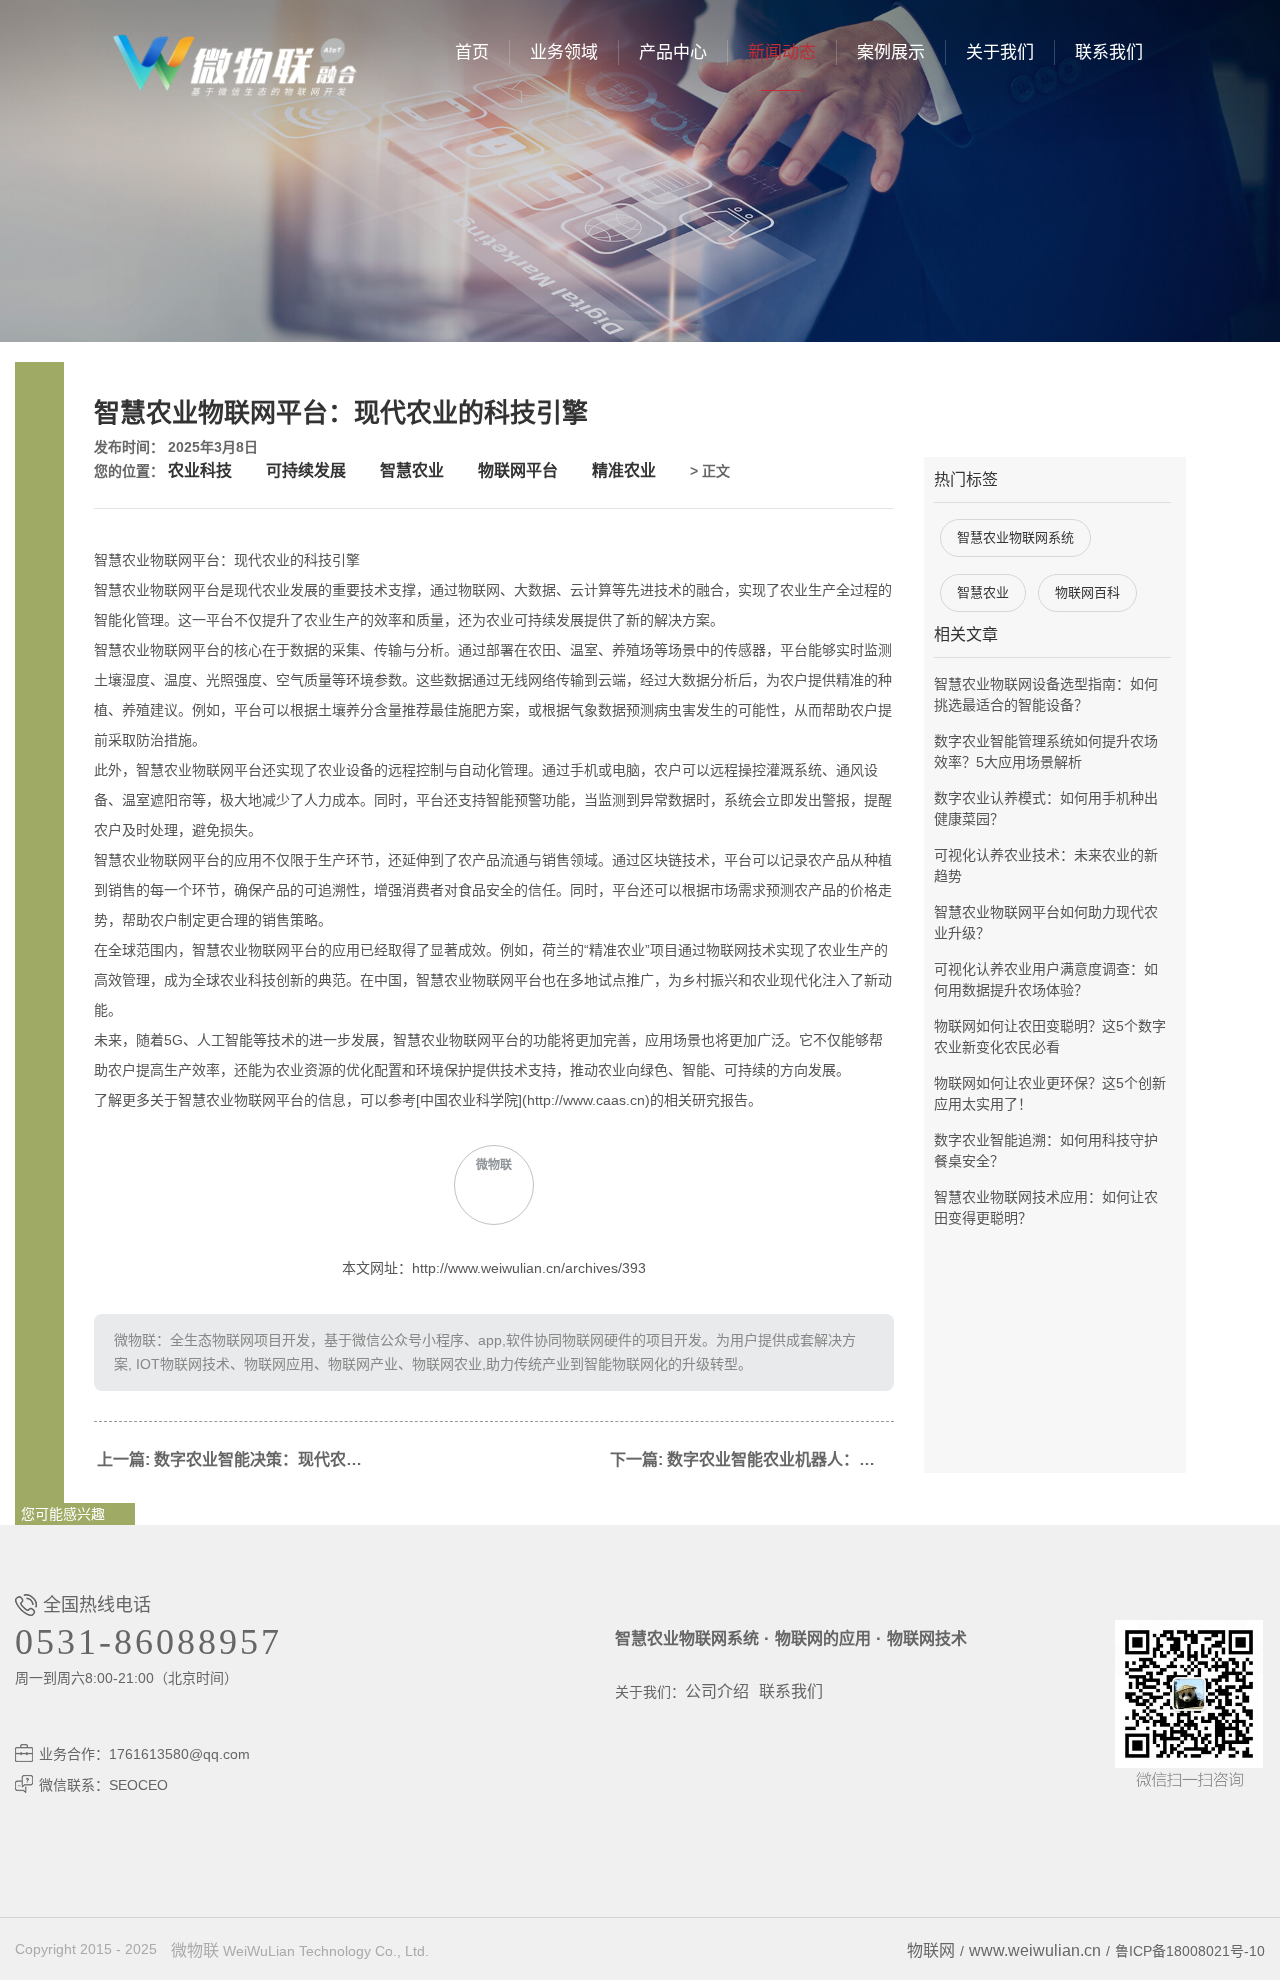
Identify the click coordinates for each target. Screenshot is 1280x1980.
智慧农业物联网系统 (1015, 537)
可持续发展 (306, 470)
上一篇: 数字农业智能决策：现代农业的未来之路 (239, 1459)
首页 (472, 52)
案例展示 (891, 52)
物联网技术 (927, 1638)
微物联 (195, 1950)
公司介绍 (717, 1691)
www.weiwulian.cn (1035, 1950)
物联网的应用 (823, 1638)
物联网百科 (1087, 592)
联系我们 (1109, 52)
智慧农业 (412, 470)
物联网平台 (518, 470)
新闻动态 (782, 52)
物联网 (931, 1950)
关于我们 (1000, 52)
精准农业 (624, 470)
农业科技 (200, 470)
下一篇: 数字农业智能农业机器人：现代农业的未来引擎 (752, 1459)
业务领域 (564, 52)
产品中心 (673, 52)
